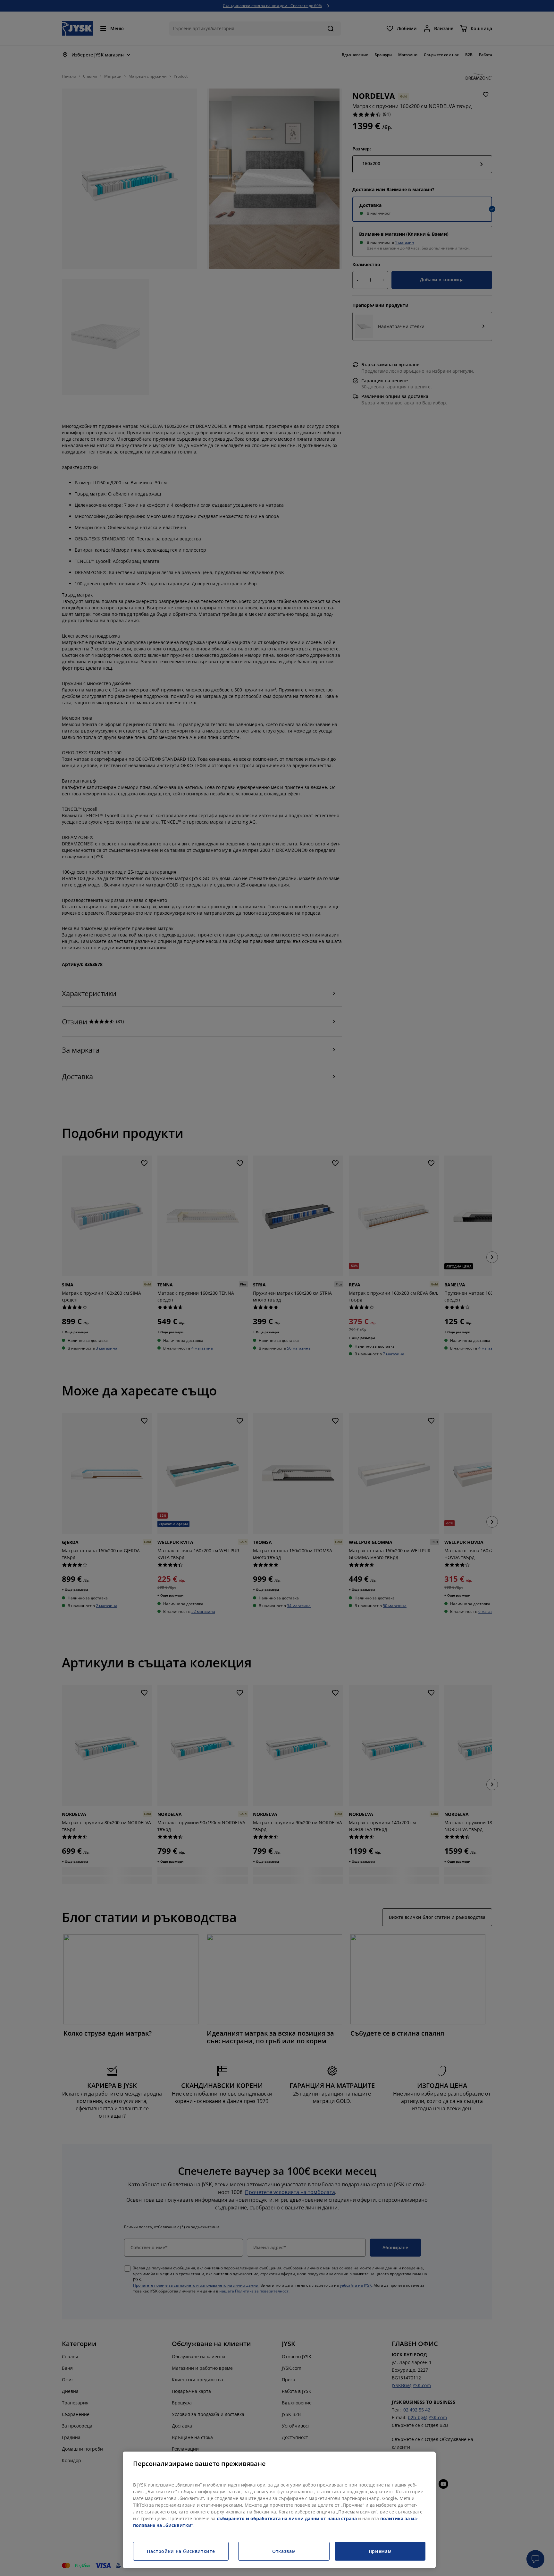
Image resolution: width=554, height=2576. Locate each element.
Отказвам (284, 2551)
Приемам (380, 2551)
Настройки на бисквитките (181, 2551)
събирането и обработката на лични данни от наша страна (287, 2518)
